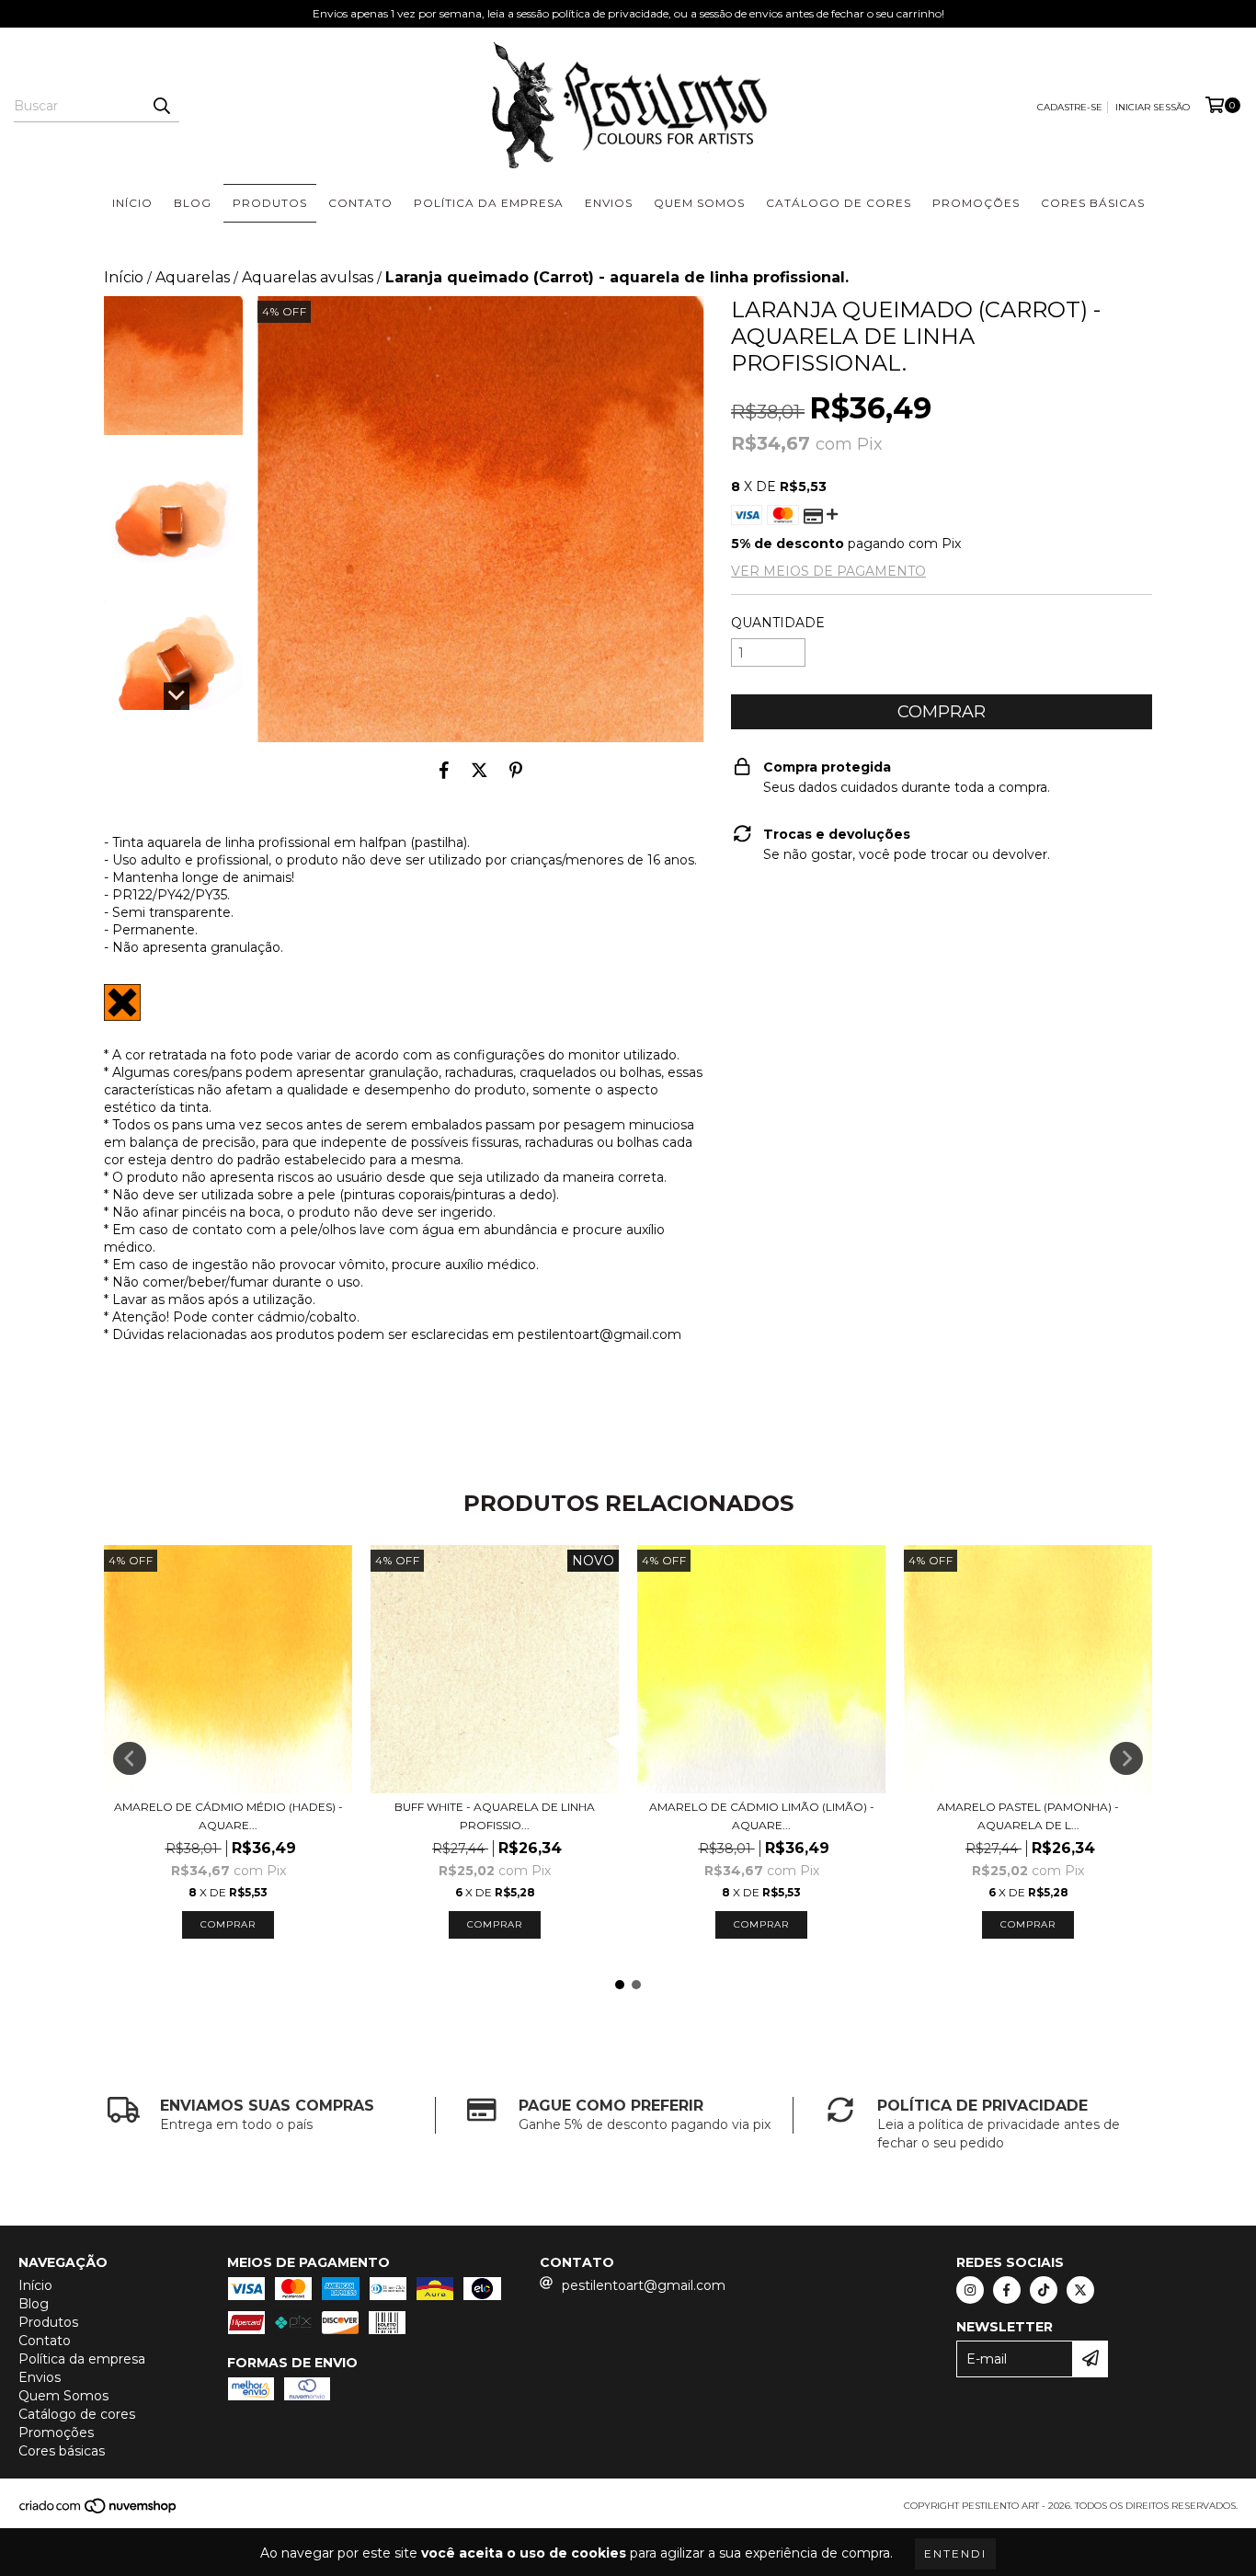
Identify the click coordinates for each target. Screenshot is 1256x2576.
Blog (193, 203)
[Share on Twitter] (480, 770)
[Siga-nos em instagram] (970, 2290)
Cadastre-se (1070, 107)
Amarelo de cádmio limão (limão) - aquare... (762, 1816)
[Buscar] (161, 106)
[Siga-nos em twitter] (1080, 2290)
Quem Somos (699, 203)
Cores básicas (1093, 203)
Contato (360, 203)
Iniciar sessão (1153, 107)
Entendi (955, 2553)
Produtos (270, 203)
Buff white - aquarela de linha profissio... (495, 1816)
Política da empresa (489, 203)
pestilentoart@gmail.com (644, 2285)
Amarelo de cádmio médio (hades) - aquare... (228, 1816)
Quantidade (778, 623)
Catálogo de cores (839, 203)
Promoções (976, 203)
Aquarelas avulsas (308, 277)
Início (132, 203)
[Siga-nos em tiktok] (1044, 2290)
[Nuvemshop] (99, 2511)
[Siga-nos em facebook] (1007, 2290)
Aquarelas (193, 277)
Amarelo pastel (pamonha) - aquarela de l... (1028, 1816)
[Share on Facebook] (444, 770)
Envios (609, 203)
